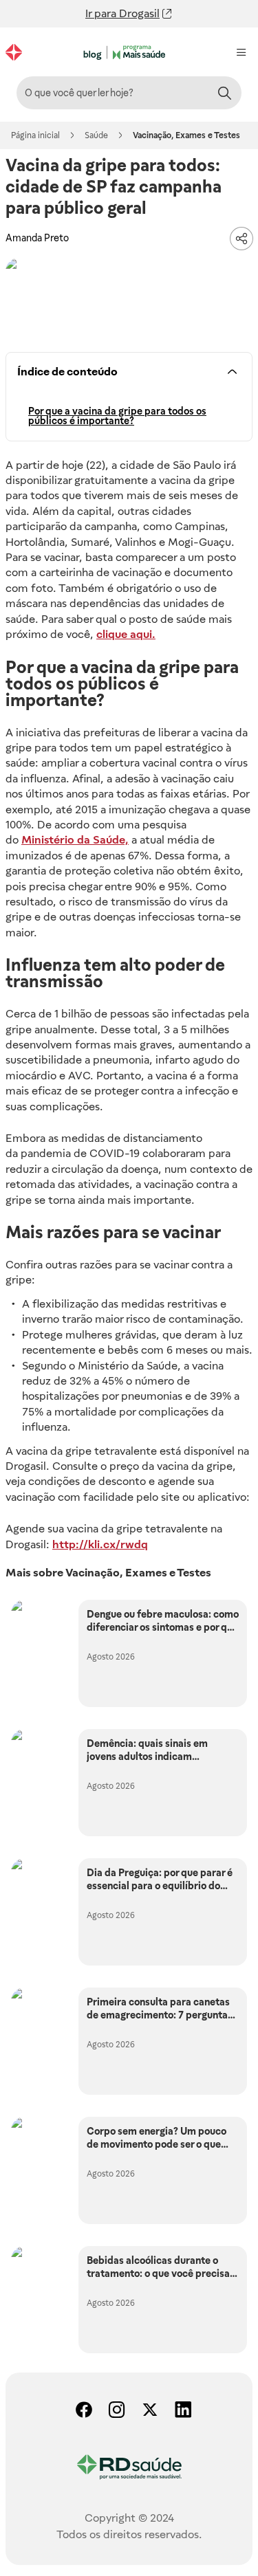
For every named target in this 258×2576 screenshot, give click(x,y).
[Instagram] (113, 2411)
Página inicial (35, 135)
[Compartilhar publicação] (241, 239)
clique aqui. (126, 634)
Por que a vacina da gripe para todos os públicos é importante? (117, 416)
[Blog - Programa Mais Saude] (126, 53)
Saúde (96, 135)
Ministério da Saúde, (75, 840)
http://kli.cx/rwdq (100, 1544)
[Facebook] (80, 2411)
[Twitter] (146, 2411)
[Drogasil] (14, 52)
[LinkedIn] (179, 2411)
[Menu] (241, 52)
